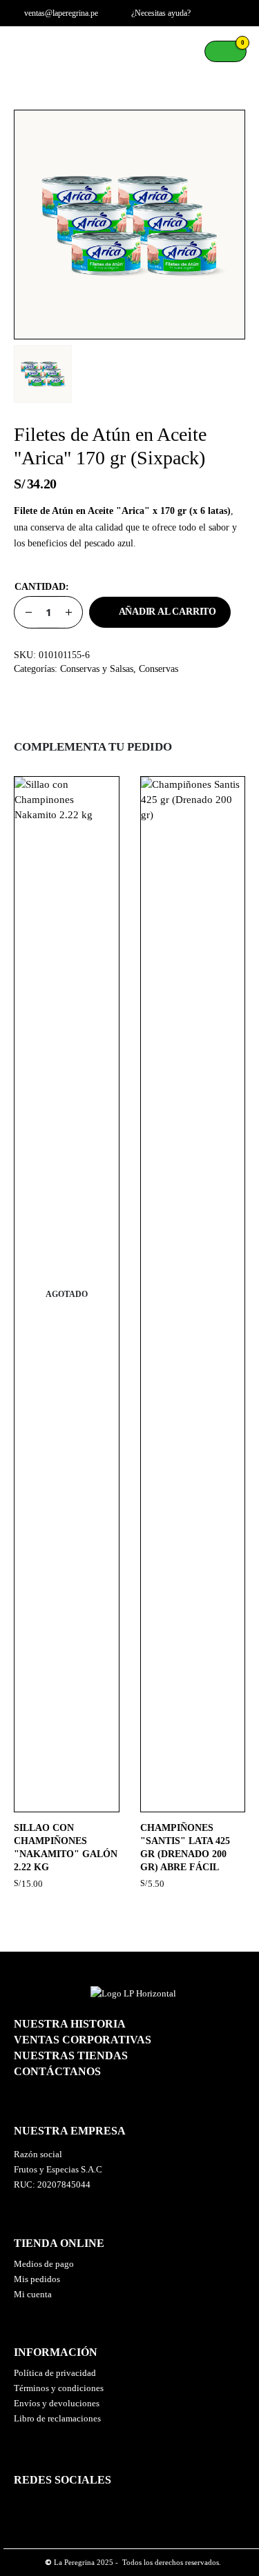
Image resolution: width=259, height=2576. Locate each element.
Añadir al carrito (167, 612)
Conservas (159, 669)
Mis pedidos (37, 2279)
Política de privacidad (55, 2373)
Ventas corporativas (83, 2040)
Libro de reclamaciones (57, 2418)
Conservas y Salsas (97, 669)
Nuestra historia (70, 2024)
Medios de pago (44, 2264)
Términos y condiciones (59, 2388)
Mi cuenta (33, 2294)
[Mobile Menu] (24, 51)
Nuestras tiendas (71, 2055)
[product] (193, 1294)
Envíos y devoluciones (57, 2403)
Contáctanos (57, 2071)
